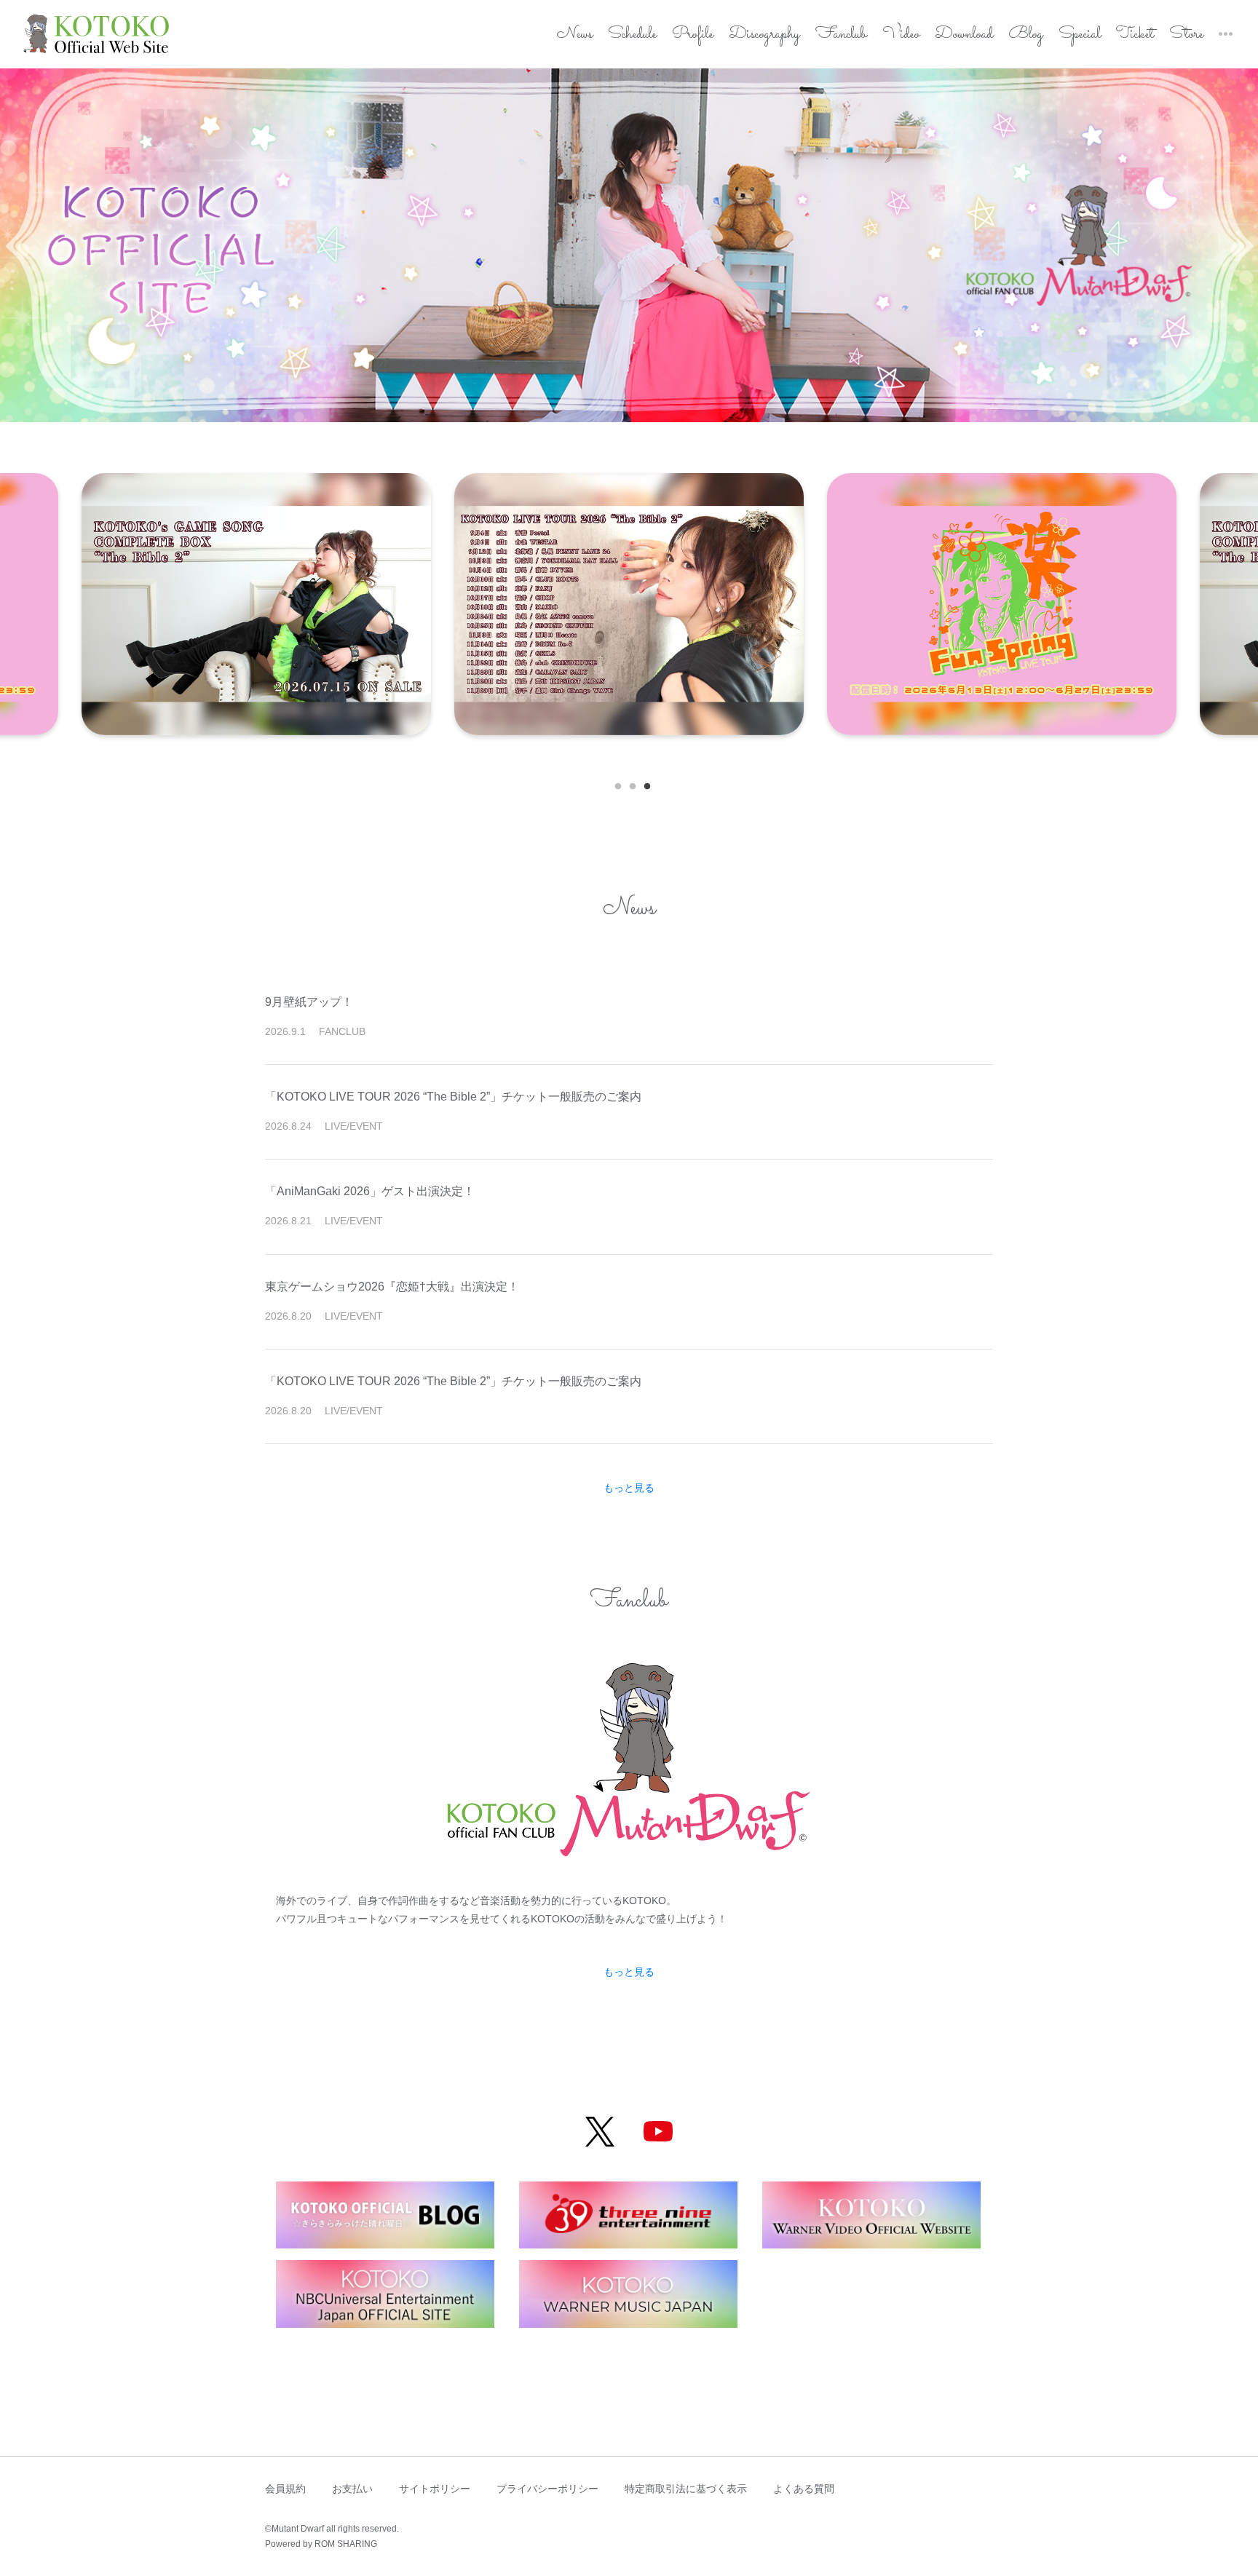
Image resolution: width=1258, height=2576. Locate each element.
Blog (1026, 35)
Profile (693, 35)
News (575, 35)
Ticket (1135, 35)
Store (1186, 35)
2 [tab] (629, 783)
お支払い (352, 2489)
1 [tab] (614, 783)
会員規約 (285, 2489)
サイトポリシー (435, 2489)
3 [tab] (644, 783)
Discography (764, 35)
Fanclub (841, 35)
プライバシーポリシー (547, 2489)
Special (1080, 35)
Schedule (632, 35)
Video (901, 35)
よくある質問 (804, 2489)
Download (964, 35)
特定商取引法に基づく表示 (686, 2489)
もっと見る (629, 1488)
